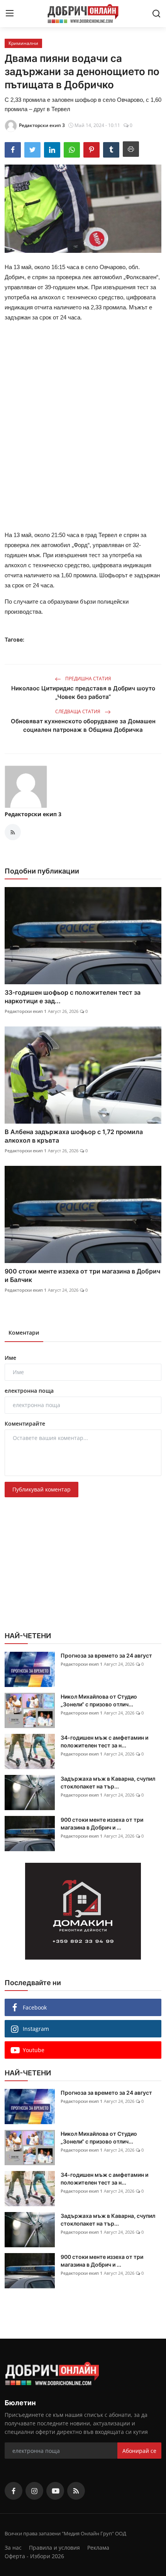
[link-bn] (83, 1911)
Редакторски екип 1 (25, 1011)
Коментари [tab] (24, 1333)
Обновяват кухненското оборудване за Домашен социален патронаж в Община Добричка (83, 725)
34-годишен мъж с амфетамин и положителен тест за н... (104, 1741)
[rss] (76, 2491)
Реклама (98, 2548)
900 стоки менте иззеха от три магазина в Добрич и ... (102, 1823)
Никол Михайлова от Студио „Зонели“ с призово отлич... (99, 1700)
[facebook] (14, 2491)
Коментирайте (25, 1424)
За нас (13, 2548)
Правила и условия (54, 2548)
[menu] (10, 14)
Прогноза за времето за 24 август (106, 1655)
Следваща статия (78, 711)
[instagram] (34, 2491)
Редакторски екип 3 (33, 814)
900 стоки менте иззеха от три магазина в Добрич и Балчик (82, 1275)
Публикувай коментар (41, 1489)
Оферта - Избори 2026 (34, 2556)
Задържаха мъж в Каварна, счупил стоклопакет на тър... (108, 1782)
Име (10, 1358)
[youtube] (55, 2491)
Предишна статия (88, 679)
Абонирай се (139, 2451)
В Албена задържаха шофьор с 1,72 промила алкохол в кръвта (74, 1136)
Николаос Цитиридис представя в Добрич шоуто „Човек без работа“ (83, 692)
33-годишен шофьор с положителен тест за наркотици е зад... (73, 997)
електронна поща (29, 1391)
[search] (156, 14)
